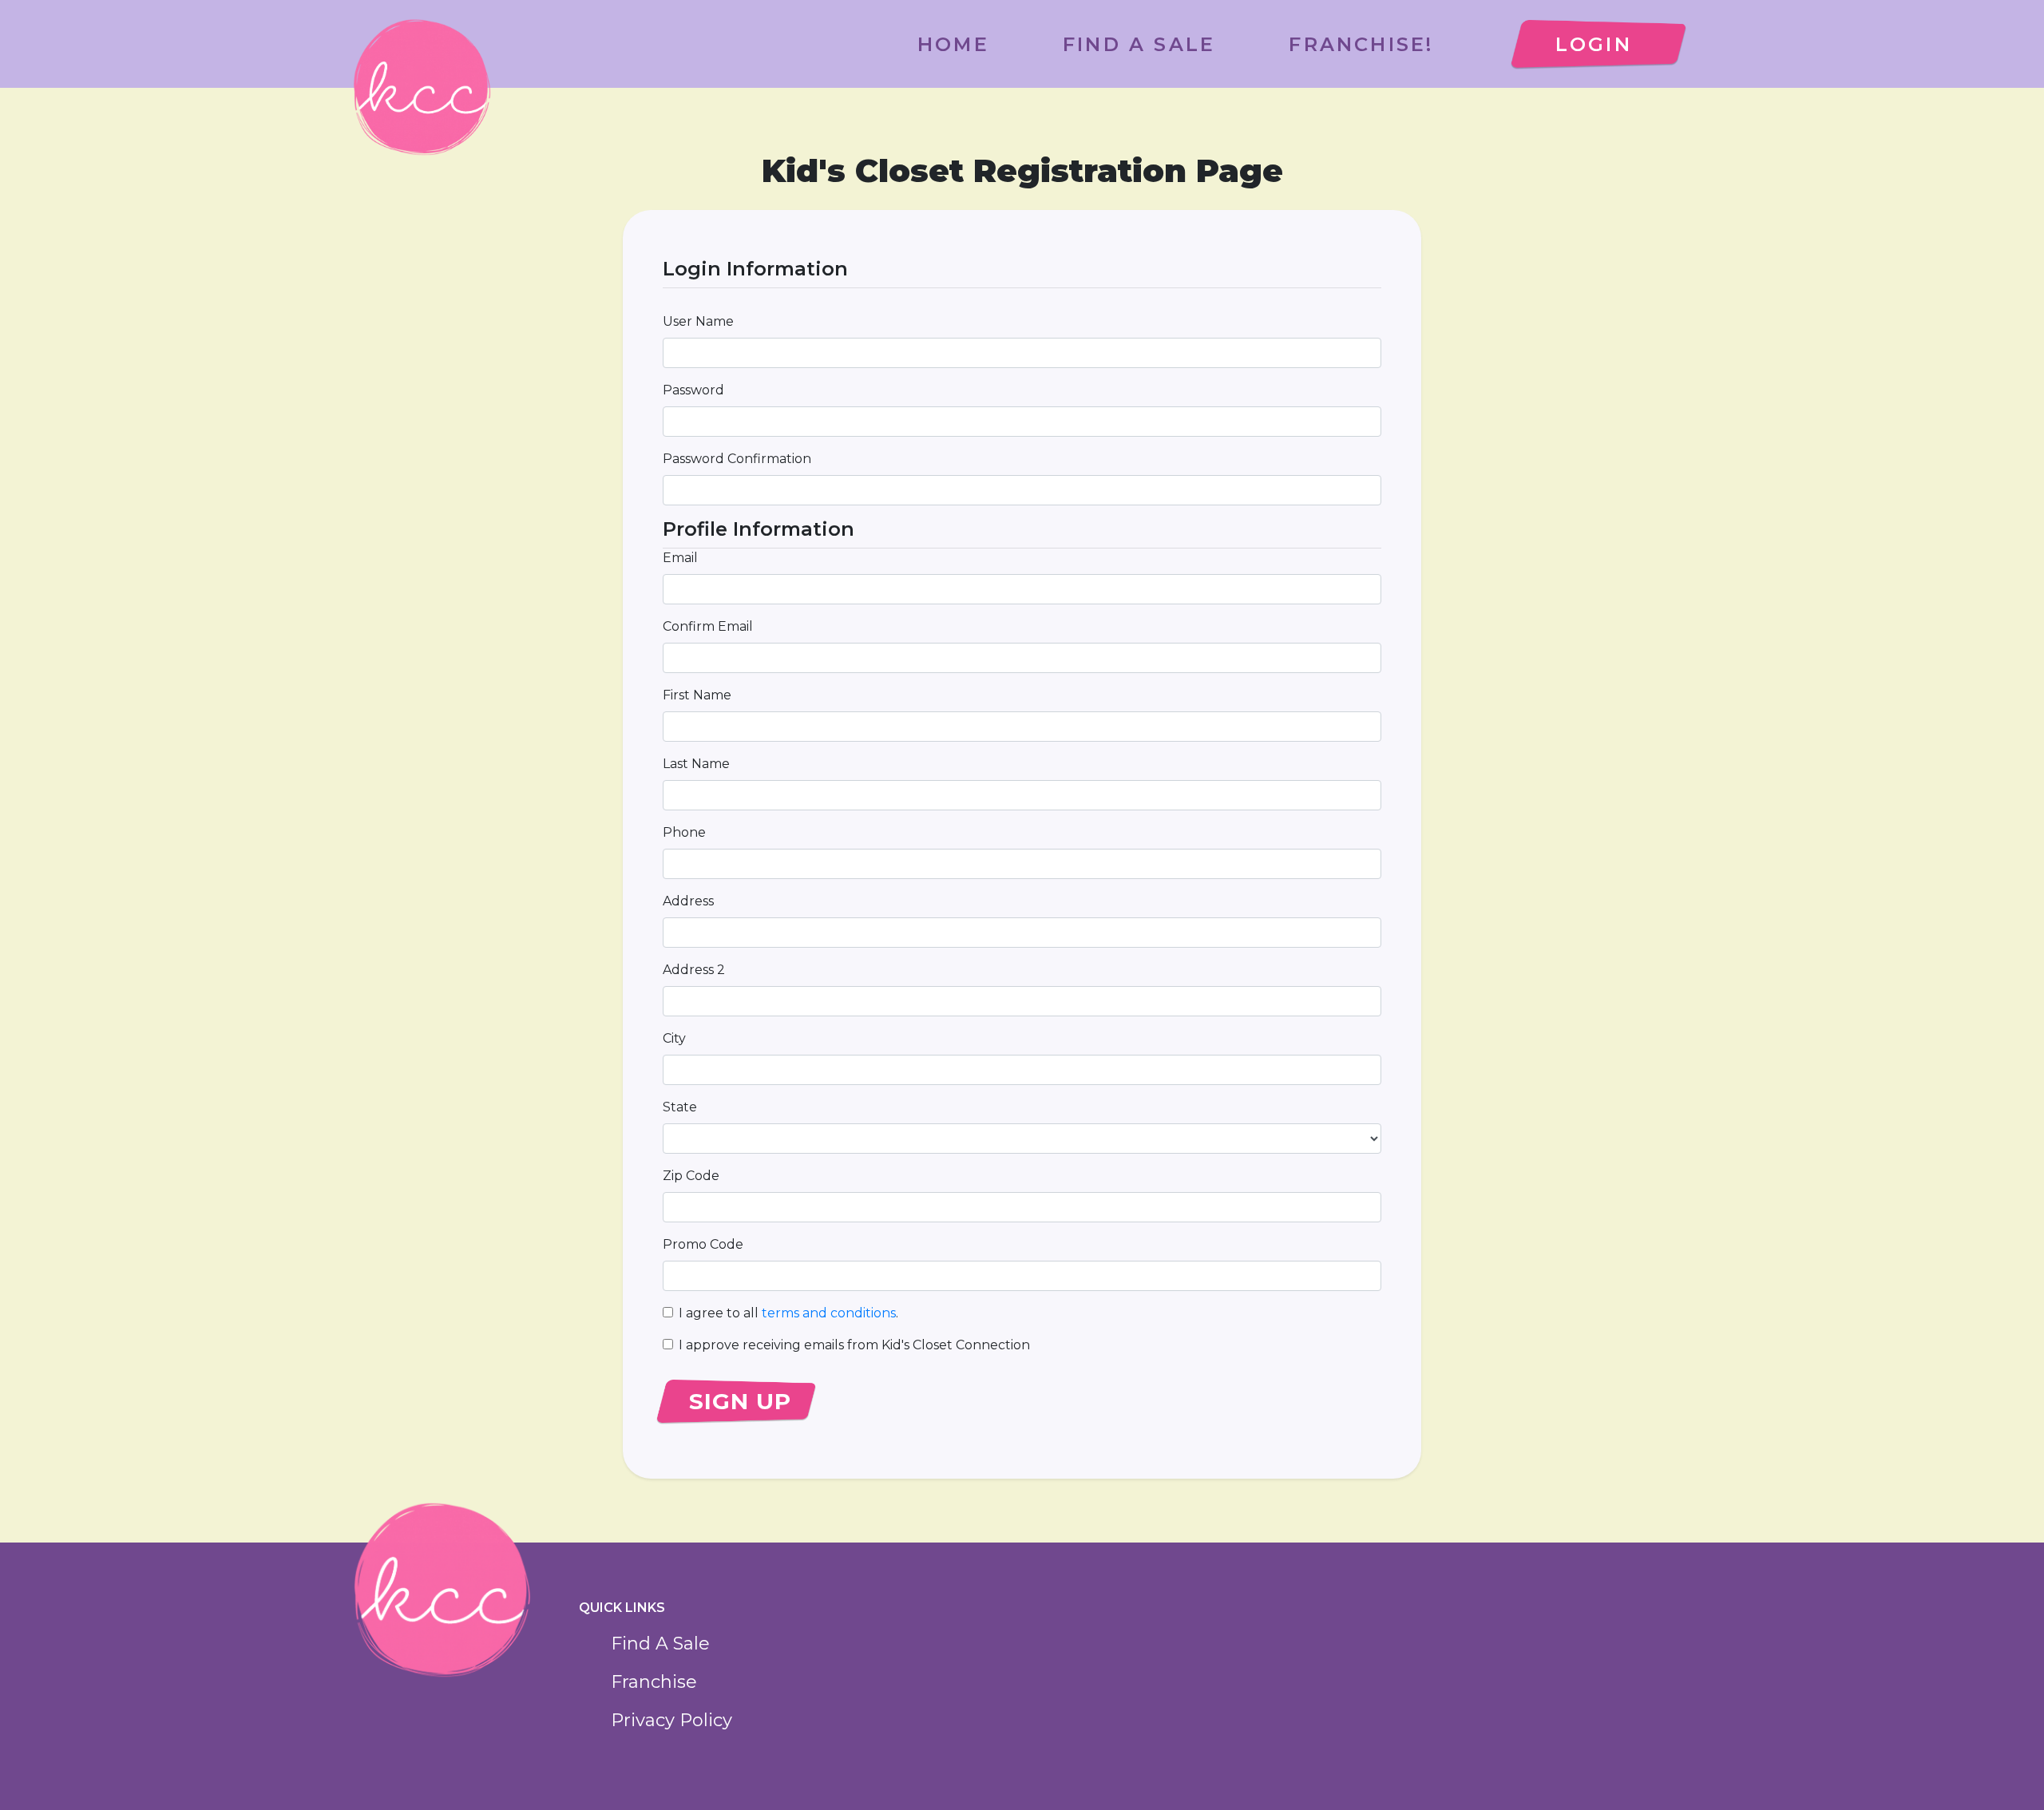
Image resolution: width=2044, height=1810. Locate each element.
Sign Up (740, 1401)
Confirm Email (708, 626)
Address (688, 901)
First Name (697, 695)
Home (953, 44)
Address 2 (694, 970)
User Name (698, 321)
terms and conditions (829, 1313)
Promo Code (703, 1244)
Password (693, 390)
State (680, 1107)
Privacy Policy (671, 1720)
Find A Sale (1139, 44)
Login (1594, 44)
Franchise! (1361, 44)
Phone (684, 832)
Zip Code (691, 1176)
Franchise (654, 1682)
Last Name (696, 764)
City (674, 1038)
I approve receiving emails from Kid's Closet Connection (854, 1345)
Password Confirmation (737, 459)
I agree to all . (788, 1313)
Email (680, 558)
